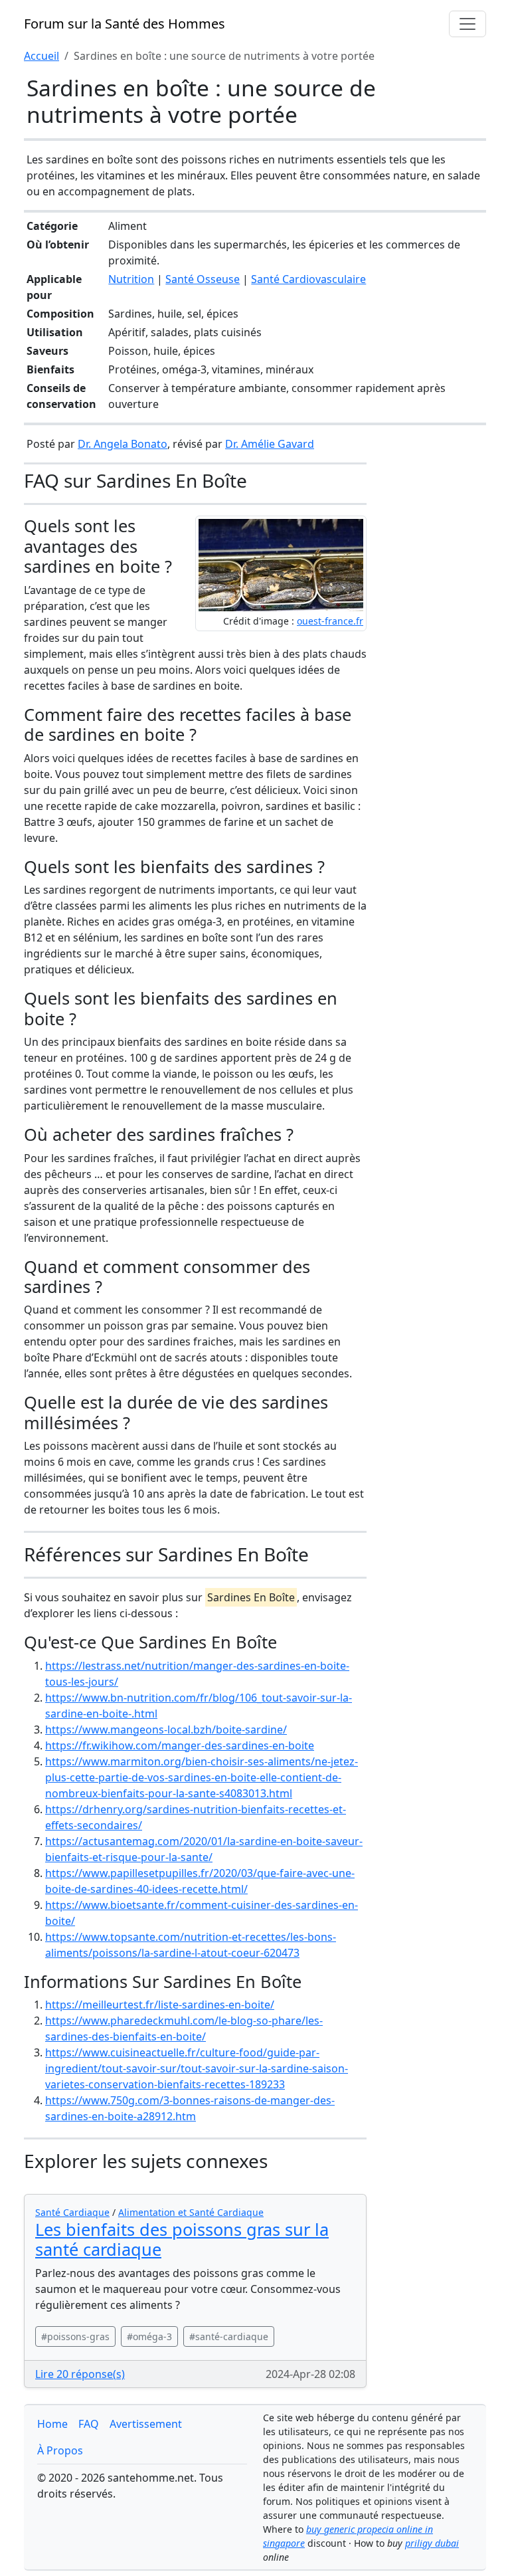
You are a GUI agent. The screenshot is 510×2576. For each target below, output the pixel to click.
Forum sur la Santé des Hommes (125, 24)
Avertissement (146, 2424)
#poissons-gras (75, 2336)
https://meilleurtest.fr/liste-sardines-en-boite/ (160, 2005)
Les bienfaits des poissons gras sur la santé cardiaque (182, 2239)
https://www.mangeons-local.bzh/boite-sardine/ (166, 1730)
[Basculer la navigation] (467, 24)
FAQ (89, 2424)
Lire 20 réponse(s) (80, 2374)
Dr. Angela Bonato (123, 444)
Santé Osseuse (203, 279)
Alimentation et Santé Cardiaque (191, 2212)
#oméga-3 (149, 2336)
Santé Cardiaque (72, 2212)
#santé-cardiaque (229, 2336)
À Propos (60, 2450)
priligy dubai (432, 2543)
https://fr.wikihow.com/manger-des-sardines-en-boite (180, 1745)
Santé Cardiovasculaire (308, 279)
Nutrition (131, 279)
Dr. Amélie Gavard (270, 444)
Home (52, 2424)
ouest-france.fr (330, 621)
